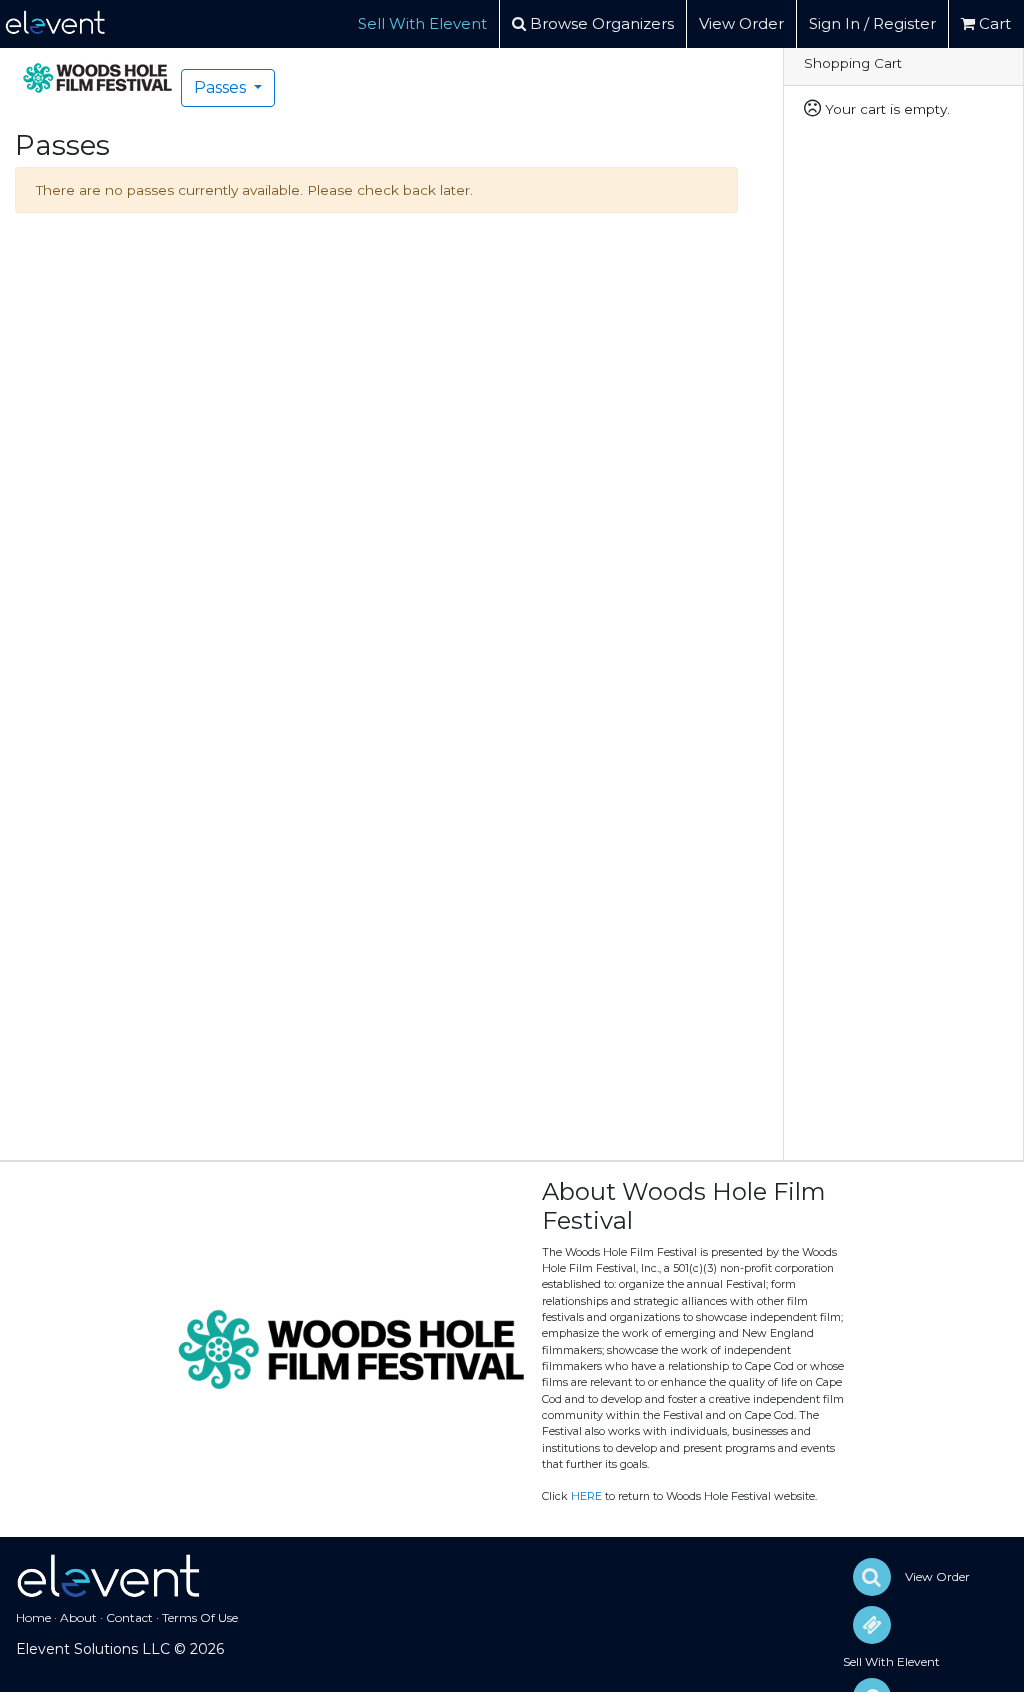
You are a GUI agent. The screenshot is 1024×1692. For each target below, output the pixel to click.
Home (33, 1617)
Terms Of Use (200, 1617)
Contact (129, 1617)
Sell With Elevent (422, 23)
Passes (222, 87)
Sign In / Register (872, 23)
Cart (993, 23)
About (78, 1617)
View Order (741, 23)
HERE (586, 1496)
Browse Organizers (600, 23)
